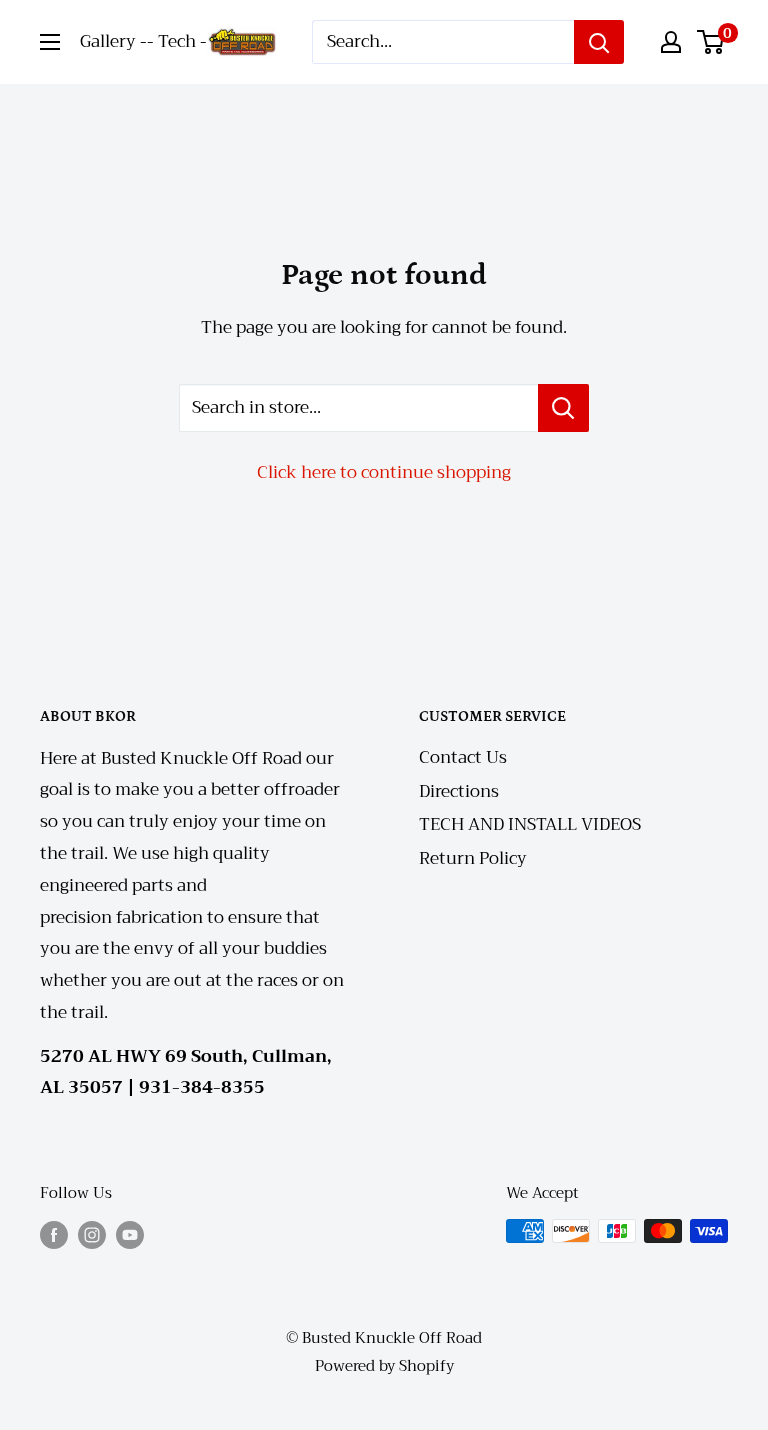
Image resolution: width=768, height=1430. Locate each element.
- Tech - (177, 41)
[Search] (599, 42)
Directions (459, 791)
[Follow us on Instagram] (92, 1233)
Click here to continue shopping (384, 472)
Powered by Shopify (384, 1366)
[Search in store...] (563, 408)
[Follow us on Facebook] (54, 1233)
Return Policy (473, 858)
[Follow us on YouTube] (130, 1233)
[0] (711, 42)
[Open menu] (50, 42)
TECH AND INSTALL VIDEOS (530, 824)
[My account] (671, 42)
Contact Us (463, 757)
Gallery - (113, 41)
